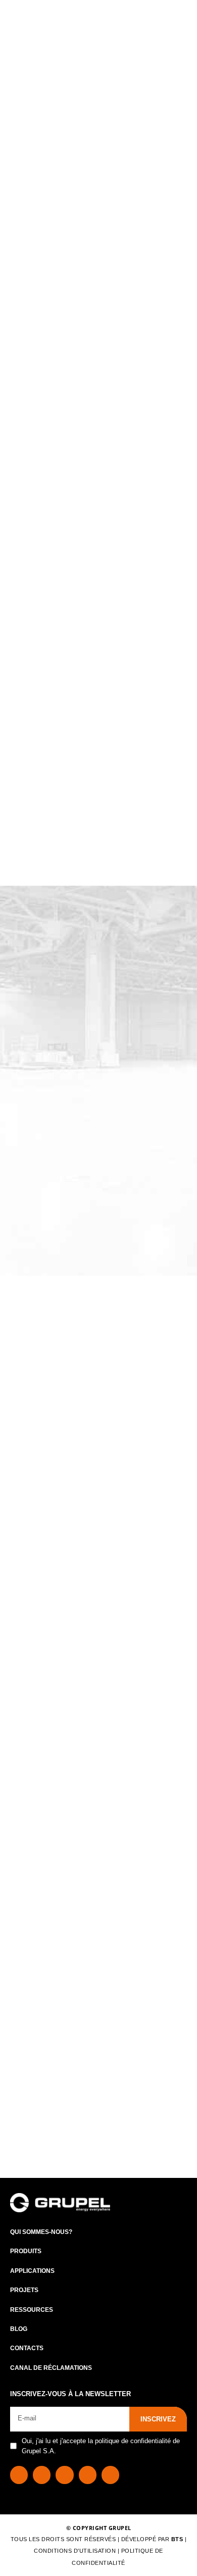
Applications (32, 2271)
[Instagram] (64, 2475)
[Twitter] (88, 2475)
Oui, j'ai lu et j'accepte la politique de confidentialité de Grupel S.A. (101, 2446)
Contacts (27, 2348)
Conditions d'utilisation (76, 2551)
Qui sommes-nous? (41, 2232)
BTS (177, 2539)
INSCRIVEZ (158, 2419)
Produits (26, 2251)
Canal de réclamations (51, 2368)
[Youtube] (110, 2475)
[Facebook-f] (19, 2475)
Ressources (32, 2310)
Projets (24, 2290)
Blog (19, 2329)
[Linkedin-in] (42, 2475)
